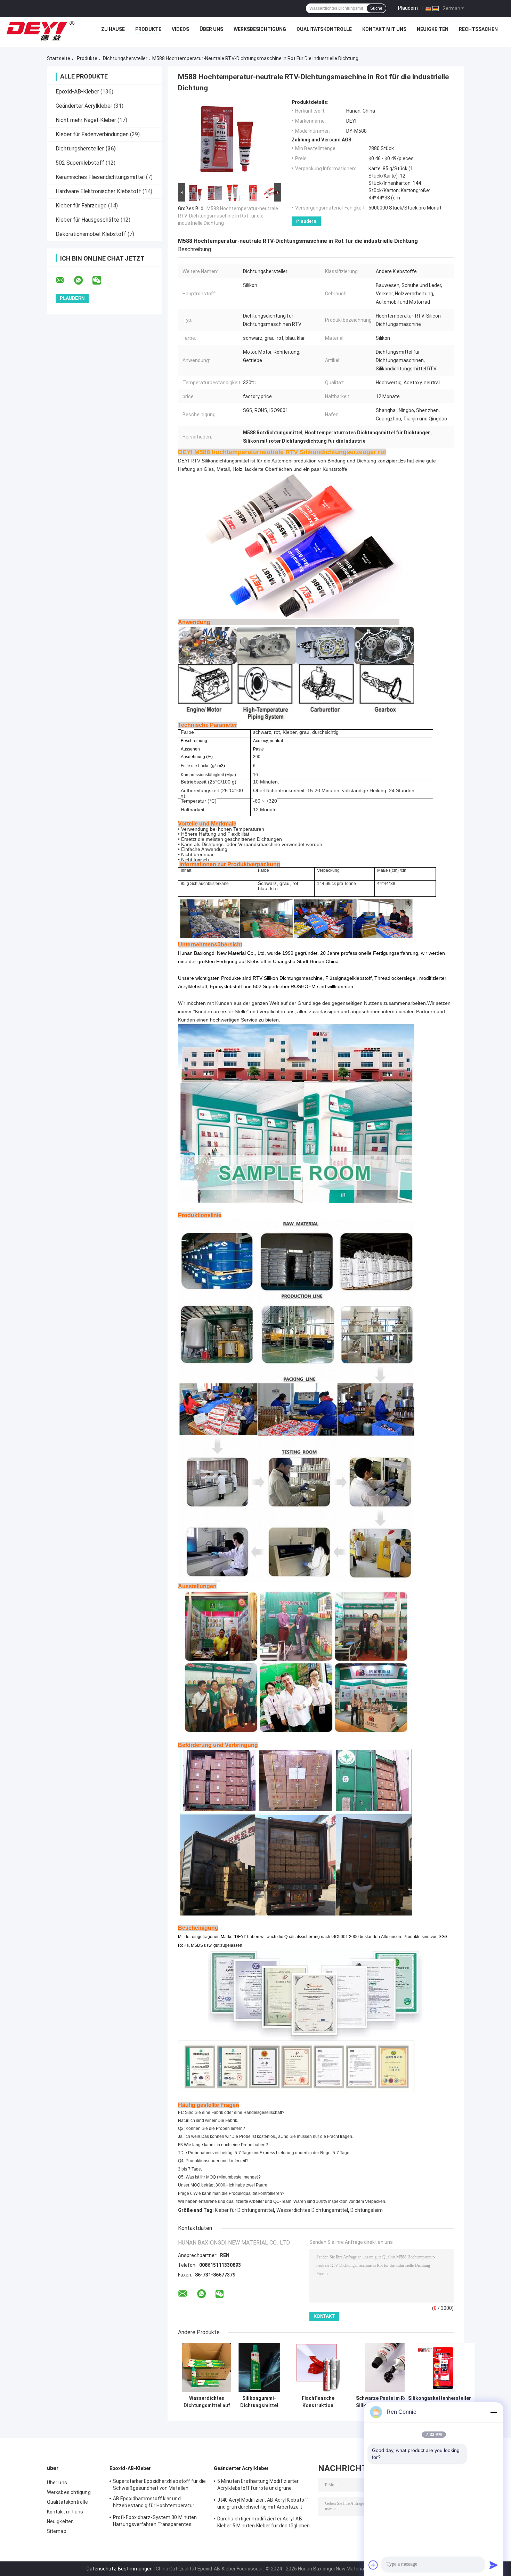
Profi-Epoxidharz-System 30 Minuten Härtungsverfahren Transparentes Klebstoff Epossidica (155, 2522)
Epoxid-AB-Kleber (77, 92)
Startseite (59, 58)
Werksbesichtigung (260, 29)
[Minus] (494, 2412)
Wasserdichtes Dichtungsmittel (312, 2210)
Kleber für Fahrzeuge (81, 206)
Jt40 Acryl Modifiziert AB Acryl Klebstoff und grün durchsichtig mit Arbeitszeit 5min (263, 2504)
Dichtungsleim (367, 2210)
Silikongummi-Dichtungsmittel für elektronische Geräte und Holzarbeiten (259, 2402)
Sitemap (57, 2531)
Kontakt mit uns (384, 29)
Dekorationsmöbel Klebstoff (91, 234)
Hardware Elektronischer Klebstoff (98, 191)
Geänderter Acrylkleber (84, 106)
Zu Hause (113, 29)
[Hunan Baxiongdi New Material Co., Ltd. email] (64, 280)
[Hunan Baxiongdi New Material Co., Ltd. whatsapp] (83, 280)
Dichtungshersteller (125, 58)
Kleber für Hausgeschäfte (87, 220)
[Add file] (373, 2565)
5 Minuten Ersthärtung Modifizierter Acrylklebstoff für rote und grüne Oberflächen (258, 2486)
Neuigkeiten (433, 29)
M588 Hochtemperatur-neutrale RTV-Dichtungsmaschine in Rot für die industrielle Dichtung (228, 216)
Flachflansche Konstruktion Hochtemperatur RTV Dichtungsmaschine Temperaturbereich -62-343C (318, 2402)
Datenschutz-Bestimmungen (120, 2569)
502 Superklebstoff (80, 163)
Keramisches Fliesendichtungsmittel (100, 177)
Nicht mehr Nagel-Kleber (86, 120)
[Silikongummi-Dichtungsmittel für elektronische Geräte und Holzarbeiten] (259, 2367)
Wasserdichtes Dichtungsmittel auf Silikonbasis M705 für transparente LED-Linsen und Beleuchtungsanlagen (207, 2402)
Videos (180, 29)
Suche (376, 8)
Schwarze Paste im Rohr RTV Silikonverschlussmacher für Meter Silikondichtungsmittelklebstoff (389, 2402)
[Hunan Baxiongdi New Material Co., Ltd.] (41, 31)
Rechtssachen (478, 29)
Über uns (211, 29)
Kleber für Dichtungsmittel (244, 2210)
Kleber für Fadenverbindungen (92, 134)
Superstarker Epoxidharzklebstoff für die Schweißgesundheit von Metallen (159, 2485)
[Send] (494, 2565)
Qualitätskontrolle (324, 29)
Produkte (148, 29)
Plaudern (408, 8)
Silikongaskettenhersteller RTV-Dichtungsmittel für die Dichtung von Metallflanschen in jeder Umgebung (440, 2402)
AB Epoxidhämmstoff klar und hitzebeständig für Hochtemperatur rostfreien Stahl (154, 2503)
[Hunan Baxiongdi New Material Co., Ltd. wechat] (101, 280)
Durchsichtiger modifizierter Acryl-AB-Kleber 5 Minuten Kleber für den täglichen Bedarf (263, 2523)
